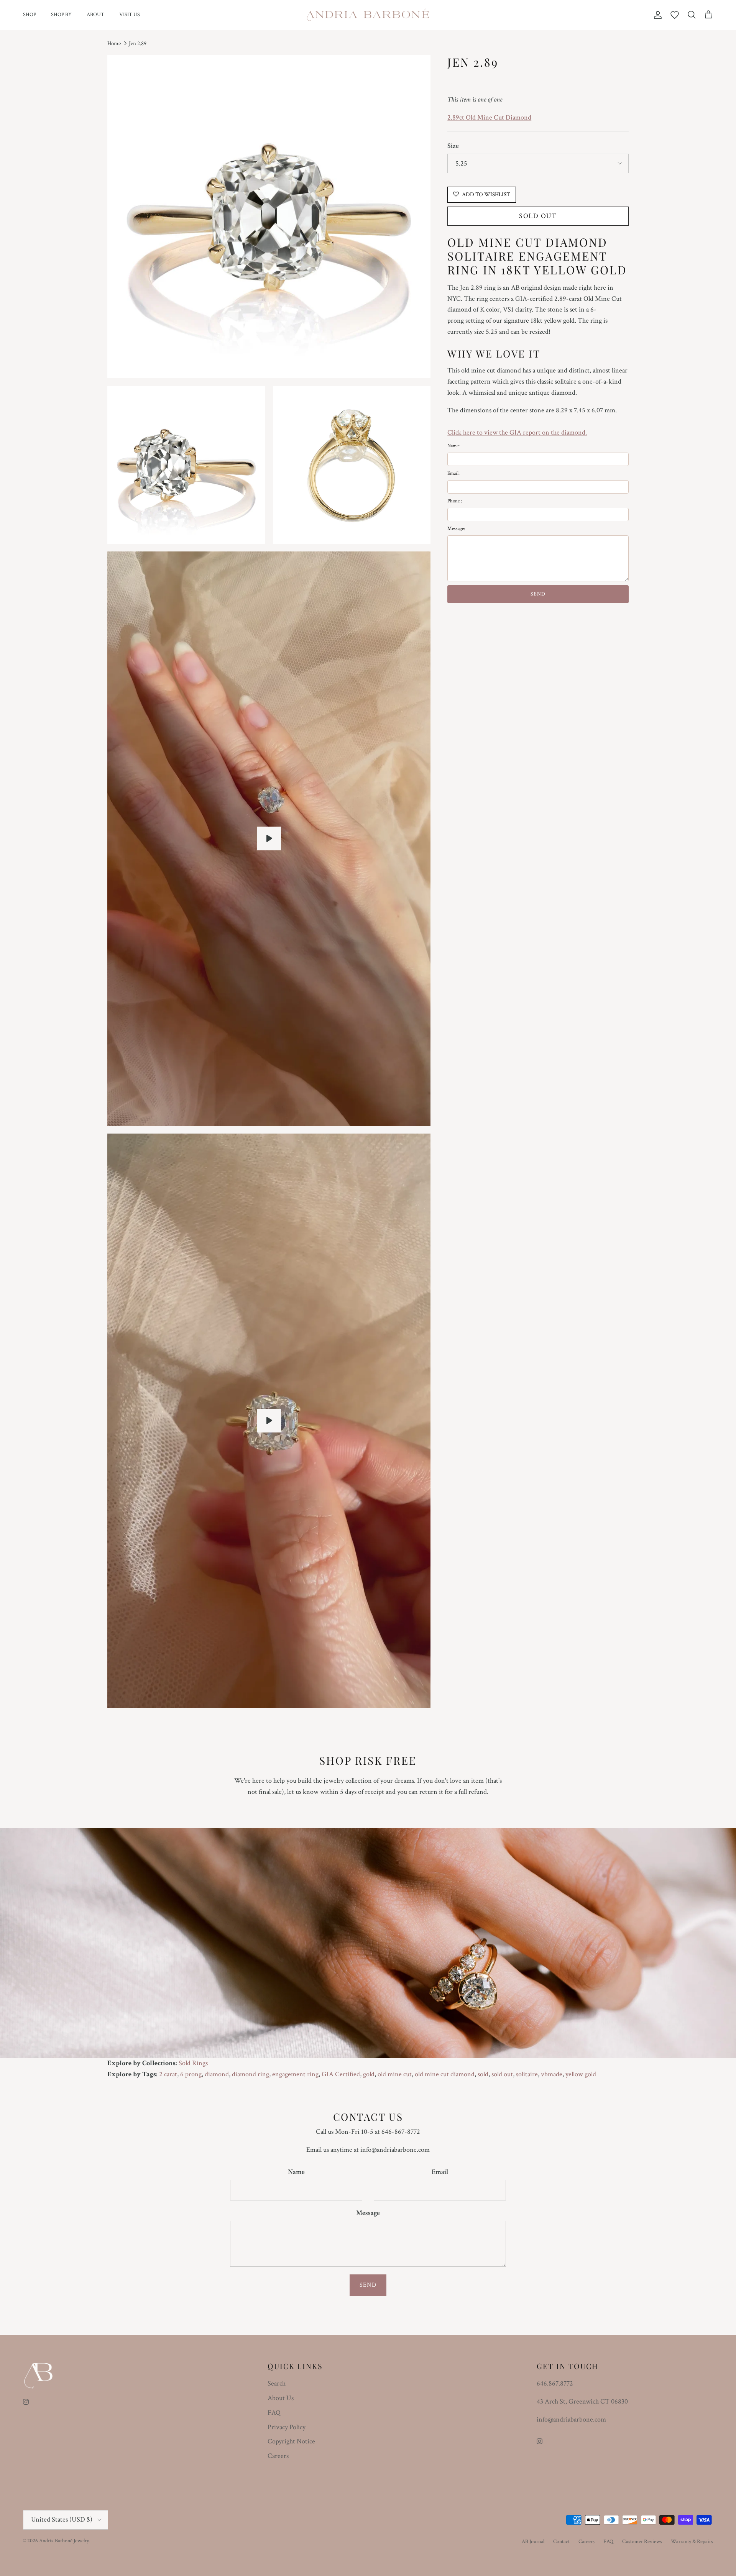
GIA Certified (341, 2074)
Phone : (455, 501)
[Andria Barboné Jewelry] (368, 15)
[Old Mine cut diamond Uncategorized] (269, 1421)
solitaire (527, 2074)
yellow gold (581, 2074)
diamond (217, 2074)
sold (483, 2074)
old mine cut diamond (445, 2074)
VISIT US (130, 15)
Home (114, 43)
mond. (578, 432)
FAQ (274, 2413)
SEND (538, 594)
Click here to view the (478, 432)
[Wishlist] (675, 15)
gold (369, 2074)
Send (368, 2285)
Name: (453, 446)
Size (453, 146)
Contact (561, 2542)
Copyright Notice (291, 2441)
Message (368, 2213)
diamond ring (251, 2074)
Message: (456, 529)
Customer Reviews (642, 2542)
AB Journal (533, 2542)
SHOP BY (61, 15)
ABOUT (95, 15)
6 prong (191, 2074)
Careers (278, 2456)
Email (440, 2172)
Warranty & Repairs (692, 2542)
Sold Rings (193, 2063)
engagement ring (295, 2074)
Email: (453, 473)
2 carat (168, 2074)
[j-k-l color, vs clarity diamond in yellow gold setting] (269, 838)
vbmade (552, 2074)
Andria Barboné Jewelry (64, 2541)
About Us (281, 2398)
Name (296, 2172)
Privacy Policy (287, 2427)
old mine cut (395, 2074)
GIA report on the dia (539, 432)
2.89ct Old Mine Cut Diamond (489, 117)
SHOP (30, 15)
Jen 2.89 (138, 43)
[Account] (656, 15)
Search (277, 2383)
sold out (502, 2074)
